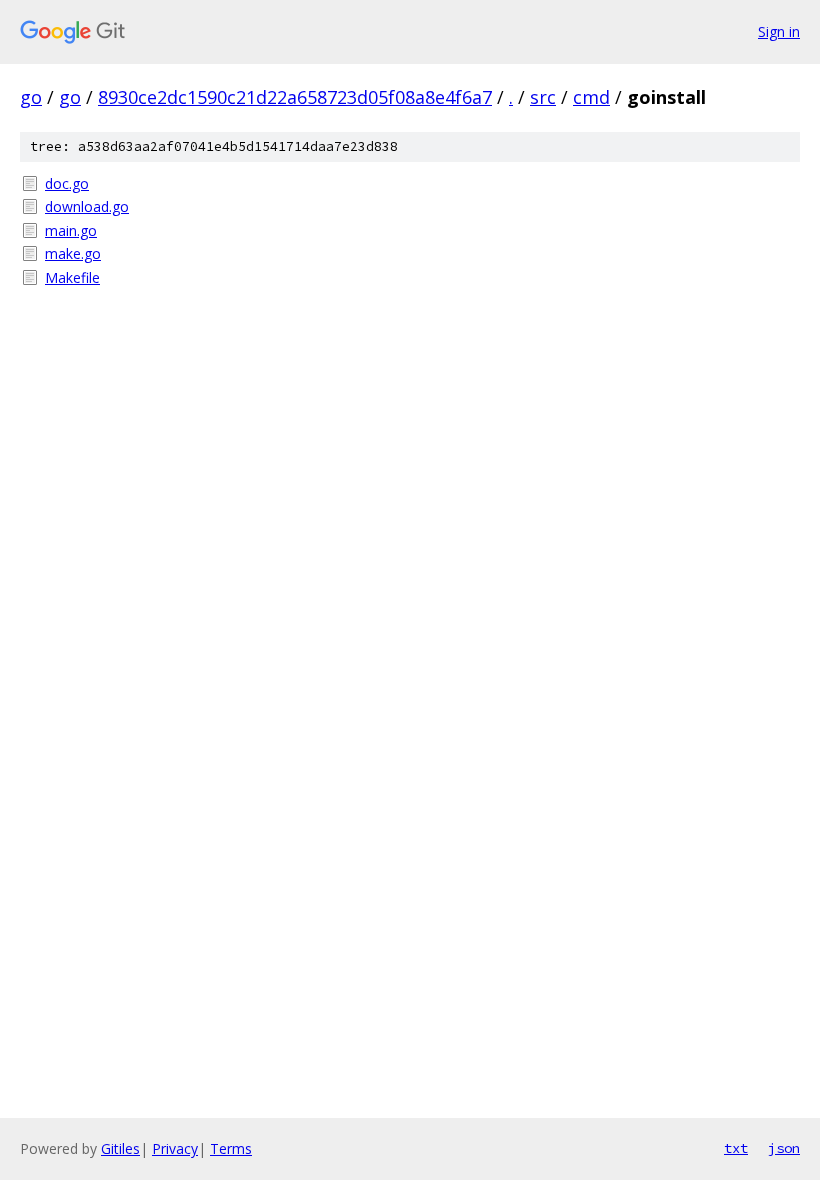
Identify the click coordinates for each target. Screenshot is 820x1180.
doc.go (67, 183)
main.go (71, 230)
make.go (73, 253)
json (784, 1148)
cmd (591, 97)
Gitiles (120, 1148)
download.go (87, 206)
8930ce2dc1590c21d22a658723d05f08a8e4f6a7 (295, 97)
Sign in (779, 31)
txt (736, 1148)
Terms (231, 1148)
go (31, 97)
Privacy (175, 1148)
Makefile (72, 277)
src (543, 97)
